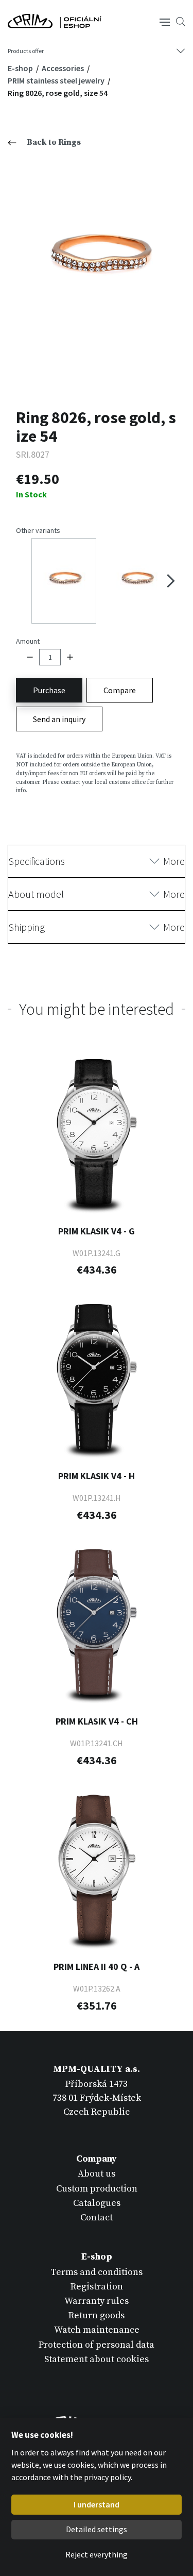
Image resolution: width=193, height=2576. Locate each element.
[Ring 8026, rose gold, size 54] (97, 262)
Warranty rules (97, 2301)
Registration (97, 2287)
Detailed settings (97, 2529)
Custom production (97, 2189)
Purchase (49, 690)
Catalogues (97, 2203)
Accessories (64, 68)
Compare (120, 690)
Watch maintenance (97, 2330)
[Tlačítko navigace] (165, 21)
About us (97, 2174)
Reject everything (97, 2554)
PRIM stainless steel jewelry (57, 80)
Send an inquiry (59, 719)
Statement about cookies (97, 2359)
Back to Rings (54, 142)
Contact (97, 2218)
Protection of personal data (97, 2345)
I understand (97, 2504)
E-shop (21, 68)
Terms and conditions (97, 2272)
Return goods (97, 2315)
